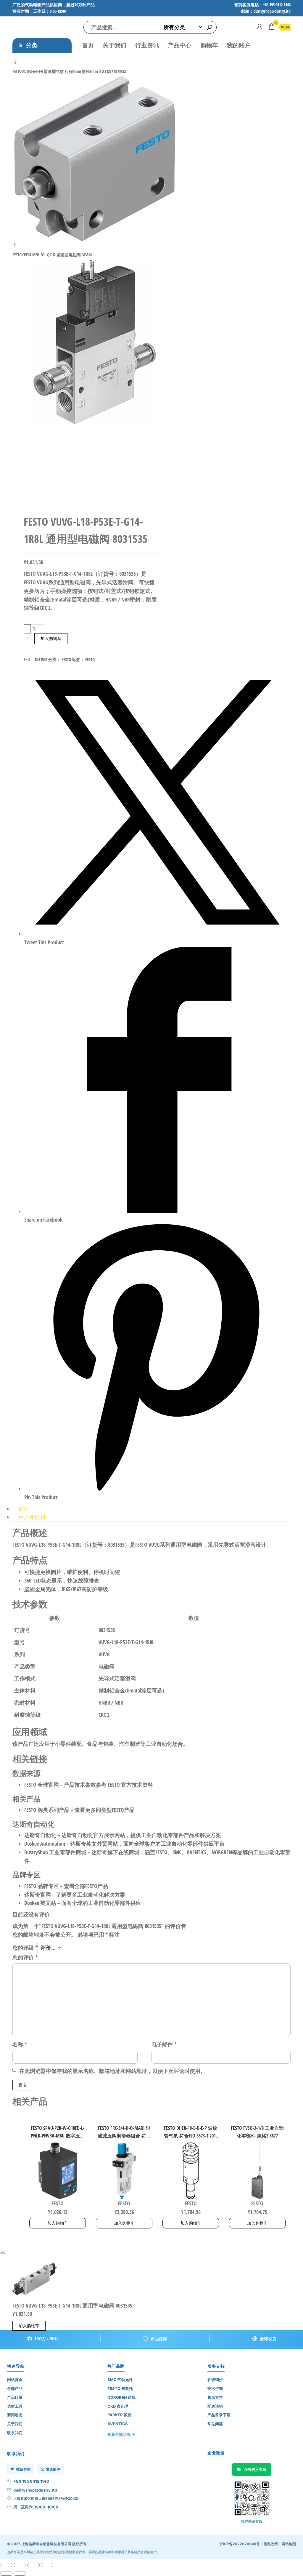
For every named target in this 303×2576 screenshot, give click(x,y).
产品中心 (180, 45)
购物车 (209, 45)
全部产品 (15, 2388)
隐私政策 (271, 2544)
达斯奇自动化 (40, 1835)
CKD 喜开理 (118, 2406)
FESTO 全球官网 (42, 1785)
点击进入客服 (255, 2469)
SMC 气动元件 (120, 2380)
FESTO (66, 659)
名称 (20, 2044)
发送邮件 (53, 2469)
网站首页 (15, 2380)
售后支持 (215, 2397)
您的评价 (25, 1957)
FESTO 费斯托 (120, 2388)
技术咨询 (215, 2388)
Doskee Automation (45, 1844)
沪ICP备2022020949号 (240, 2544)
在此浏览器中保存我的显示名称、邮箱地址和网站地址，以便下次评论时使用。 (112, 2071)
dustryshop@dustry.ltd (35, 2490)
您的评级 (25, 1948)
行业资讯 (147, 45)
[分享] (33, 2565)
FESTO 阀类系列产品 (47, 1810)
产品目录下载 (219, 2415)
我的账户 (239, 45)
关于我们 (115, 45)
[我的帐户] (260, 26)
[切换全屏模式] (20, 2565)
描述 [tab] (24, 1509)
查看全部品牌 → (121, 2434)
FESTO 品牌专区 (42, 1886)
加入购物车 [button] (58, 2223)
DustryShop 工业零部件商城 (55, 1852)
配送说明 (215, 2406)
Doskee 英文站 (40, 1903)
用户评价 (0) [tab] (33, 1517)
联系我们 (15, 2433)
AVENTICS (118, 2424)
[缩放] (6, 2565)
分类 (32, 45)
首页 (88, 45)
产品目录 (15, 2397)
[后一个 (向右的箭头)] (20, 2574)
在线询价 (215, 2380)
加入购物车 (51, 638)
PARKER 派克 (119, 2415)
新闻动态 (15, 2415)
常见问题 (215, 2424)
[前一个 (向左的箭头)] (6, 2574)
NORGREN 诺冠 (121, 2397)
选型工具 (15, 2406)
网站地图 (289, 2544)
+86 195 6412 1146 (31, 2481)
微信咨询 (23, 2469)
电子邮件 (164, 2044)
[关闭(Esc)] (47, 2565)
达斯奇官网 (38, 1895)
